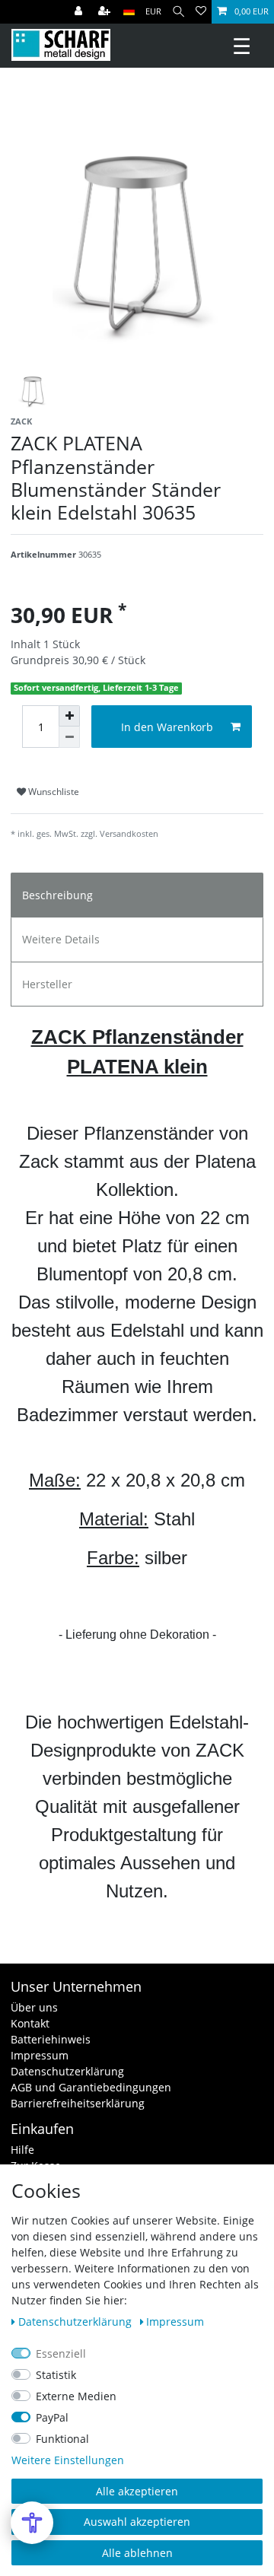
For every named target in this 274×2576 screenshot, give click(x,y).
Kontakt (30, 2023)
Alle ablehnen (137, 2553)
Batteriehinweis (51, 2039)
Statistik (56, 2375)
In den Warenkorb (167, 727)
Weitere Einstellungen (68, 2460)
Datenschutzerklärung (67, 2071)
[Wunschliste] (201, 12)
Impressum (40, 2055)
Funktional (62, 2439)
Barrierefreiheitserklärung (78, 2103)
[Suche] (178, 12)
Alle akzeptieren (137, 2491)
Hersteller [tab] (47, 984)
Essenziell (61, 2353)
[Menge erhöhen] (69, 716)
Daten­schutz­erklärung (76, 2322)
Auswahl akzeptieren (137, 2522)
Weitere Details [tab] (61, 939)
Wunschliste (53, 792)
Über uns (34, 2007)
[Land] (129, 12)
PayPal (52, 2417)
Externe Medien (76, 2396)
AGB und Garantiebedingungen (91, 2087)
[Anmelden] (80, 12)
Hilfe (22, 2150)
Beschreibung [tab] (57, 895)
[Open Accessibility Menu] (32, 2523)
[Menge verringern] (69, 737)
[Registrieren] (106, 12)
